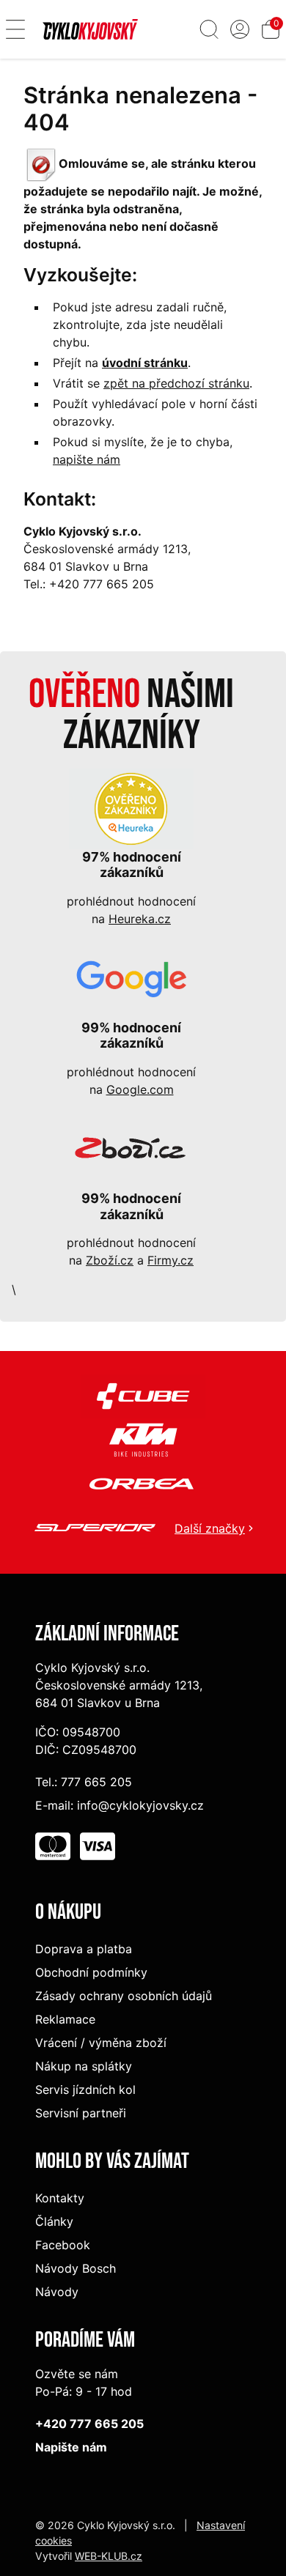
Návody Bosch (76, 2268)
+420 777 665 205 (89, 2424)
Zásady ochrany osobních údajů (124, 1996)
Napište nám (71, 2447)
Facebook (63, 2245)
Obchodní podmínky (91, 1972)
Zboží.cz (110, 1260)
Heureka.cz (140, 919)
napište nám (87, 459)
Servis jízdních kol (85, 2090)
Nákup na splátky (84, 2066)
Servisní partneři (81, 2113)
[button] (15, 29)
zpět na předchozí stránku (176, 383)
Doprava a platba (84, 1949)
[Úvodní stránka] (90, 29)
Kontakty (60, 2198)
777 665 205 (96, 1782)
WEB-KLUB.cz (109, 2556)
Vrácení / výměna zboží (101, 2043)
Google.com (140, 1089)
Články (54, 2221)
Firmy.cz (170, 1260)
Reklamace (65, 2019)
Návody (57, 2292)
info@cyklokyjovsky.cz (140, 1805)
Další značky (210, 1528)
